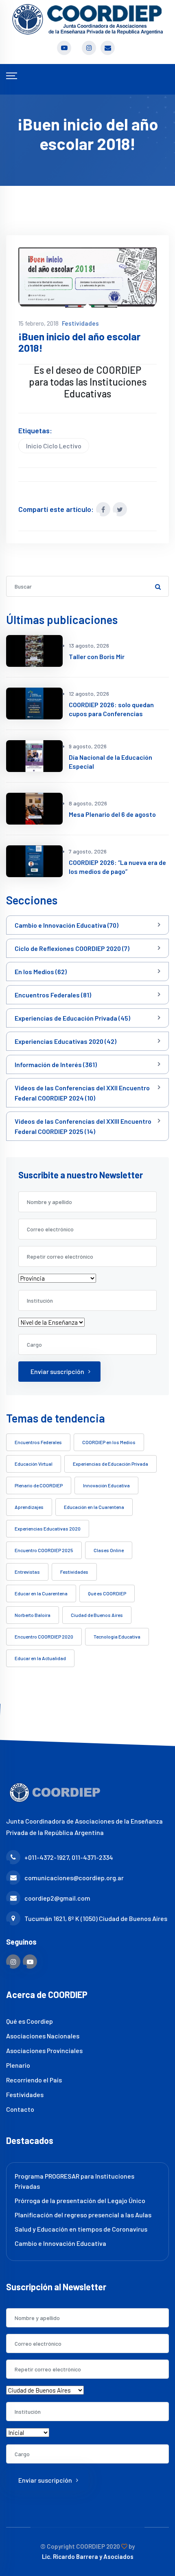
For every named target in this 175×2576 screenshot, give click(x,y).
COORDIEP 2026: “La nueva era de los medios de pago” (117, 867)
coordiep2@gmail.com (57, 1898)
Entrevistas (27, 1572)
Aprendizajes (29, 1507)
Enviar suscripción (57, 1371)
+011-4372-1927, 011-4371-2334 (69, 1857)
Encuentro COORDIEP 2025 (44, 1550)
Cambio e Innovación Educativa (60, 2243)
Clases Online (109, 1550)
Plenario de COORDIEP (39, 1485)
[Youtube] (30, 1962)
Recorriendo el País (34, 2080)
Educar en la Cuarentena (41, 1593)
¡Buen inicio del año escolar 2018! (79, 342)
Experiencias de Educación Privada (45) (72, 1018)
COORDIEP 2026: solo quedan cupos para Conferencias (111, 709)
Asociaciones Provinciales (44, 2050)
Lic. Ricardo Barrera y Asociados (88, 2556)
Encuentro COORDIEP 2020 (44, 1636)
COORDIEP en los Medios (109, 1442)
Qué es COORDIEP (107, 1593)
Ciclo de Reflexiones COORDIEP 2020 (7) (72, 948)
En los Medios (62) (41, 972)
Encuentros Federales (38, 1442)
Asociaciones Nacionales (43, 2036)
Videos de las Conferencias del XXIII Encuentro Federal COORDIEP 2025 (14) (83, 1126)
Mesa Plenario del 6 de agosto (112, 814)
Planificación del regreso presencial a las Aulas (83, 2215)
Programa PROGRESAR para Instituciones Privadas (74, 2181)
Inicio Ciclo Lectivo (54, 446)
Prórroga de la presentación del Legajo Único (80, 2200)
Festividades (80, 323)
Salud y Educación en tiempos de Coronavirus (81, 2229)
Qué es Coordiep (30, 2021)
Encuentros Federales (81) (53, 995)
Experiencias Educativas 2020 (48, 1528)
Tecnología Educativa (117, 1636)
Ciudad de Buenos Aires (97, 1615)
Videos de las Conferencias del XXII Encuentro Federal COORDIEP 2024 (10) (82, 1093)
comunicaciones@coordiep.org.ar (74, 1878)
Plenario (18, 2065)
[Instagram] (13, 1962)
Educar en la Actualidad (40, 1658)
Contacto (20, 2109)
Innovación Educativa (106, 1485)
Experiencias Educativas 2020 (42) (66, 1041)
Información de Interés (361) (56, 1064)
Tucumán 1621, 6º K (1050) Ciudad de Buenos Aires (96, 1918)
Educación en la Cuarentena (94, 1507)
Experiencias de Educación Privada (110, 1464)
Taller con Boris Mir (97, 656)
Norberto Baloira (33, 1615)
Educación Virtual (34, 1464)
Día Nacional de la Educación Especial (110, 762)
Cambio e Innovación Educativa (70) (67, 925)
